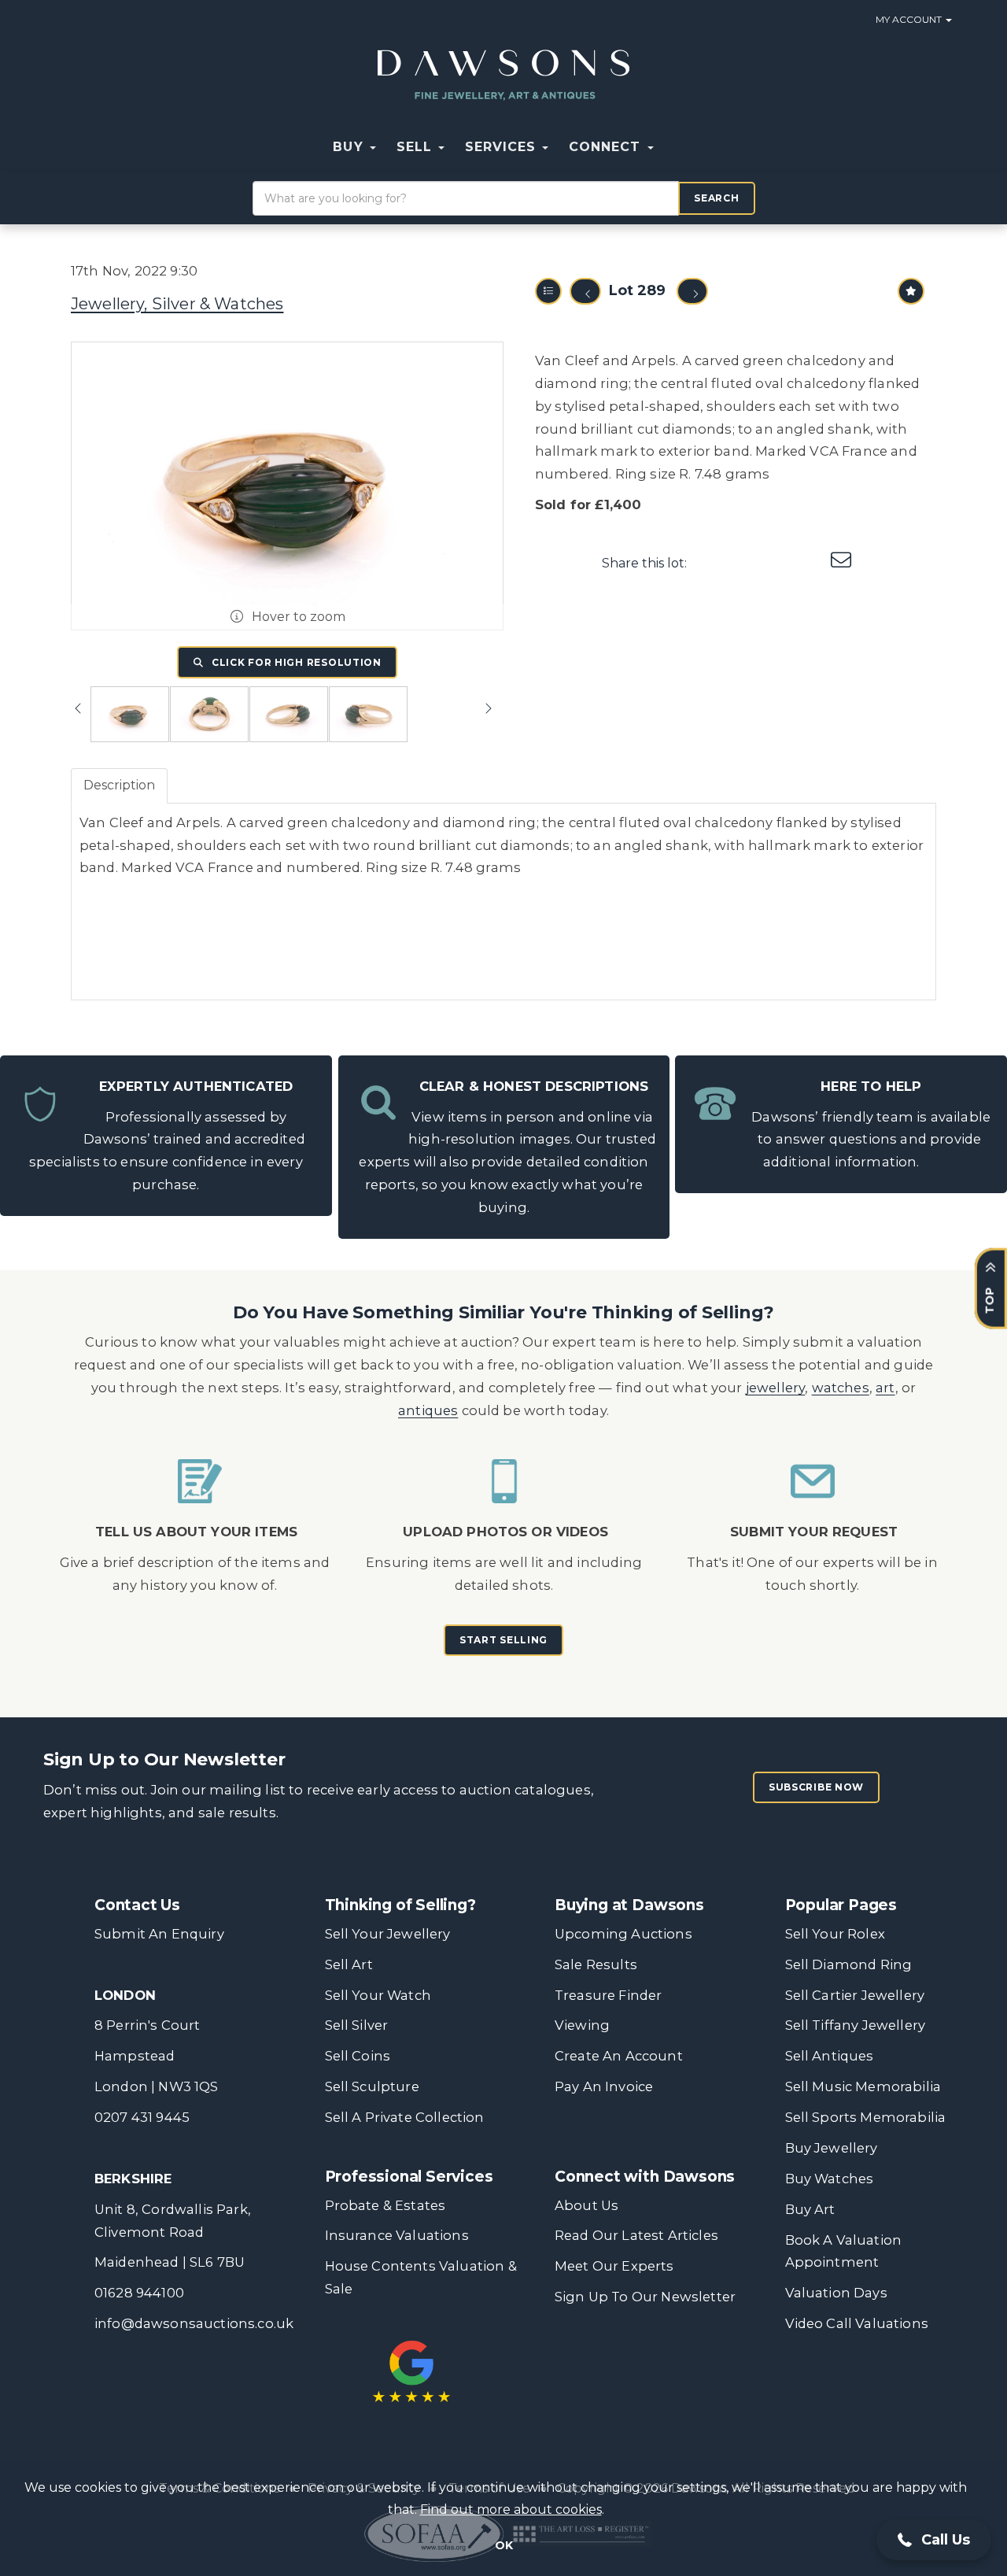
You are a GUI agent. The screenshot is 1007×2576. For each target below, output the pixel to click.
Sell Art (349, 1964)
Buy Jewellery (832, 2148)
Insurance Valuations (397, 2235)
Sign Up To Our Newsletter (645, 2297)
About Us (586, 2205)
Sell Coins (358, 2056)
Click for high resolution (295, 662)
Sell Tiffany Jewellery (856, 2025)
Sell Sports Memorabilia (866, 2117)
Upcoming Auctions (623, 1934)
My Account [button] (910, 19)
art (885, 1388)
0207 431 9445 (142, 2117)
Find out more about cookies (511, 2509)
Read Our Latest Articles (636, 2235)
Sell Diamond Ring (849, 1964)
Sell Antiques (830, 2056)
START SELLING (503, 1640)
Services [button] (503, 147)
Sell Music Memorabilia (863, 2086)
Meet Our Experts (614, 2266)
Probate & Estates (385, 2205)
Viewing (582, 2025)
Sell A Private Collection (405, 2117)
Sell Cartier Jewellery (855, 1995)
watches (841, 1388)
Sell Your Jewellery (388, 1934)
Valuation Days (836, 2293)
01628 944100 (139, 2293)
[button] (674, 147)
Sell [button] (417, 147)
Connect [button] (607, 147)
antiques (428, 1410)
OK (504, 2545)
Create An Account (619, 2056)
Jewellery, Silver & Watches (177, 304)
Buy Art (810, 2209)
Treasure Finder (608, 1995)
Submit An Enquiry (159, 1934)
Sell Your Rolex (835, 1934)
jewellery (776, 1388)
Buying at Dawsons (629, 1905)
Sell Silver (357, 2025)
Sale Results (596, 1964)
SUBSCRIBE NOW (816, 1787)
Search (716, 198)
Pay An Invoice (604, 2086)
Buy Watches (830, 2179)
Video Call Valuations (857, 2323)
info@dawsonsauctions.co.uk (194, 2323)
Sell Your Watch (378, 1995)
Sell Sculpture (372, 2086)
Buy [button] (350, 147)
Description (119, 785)
